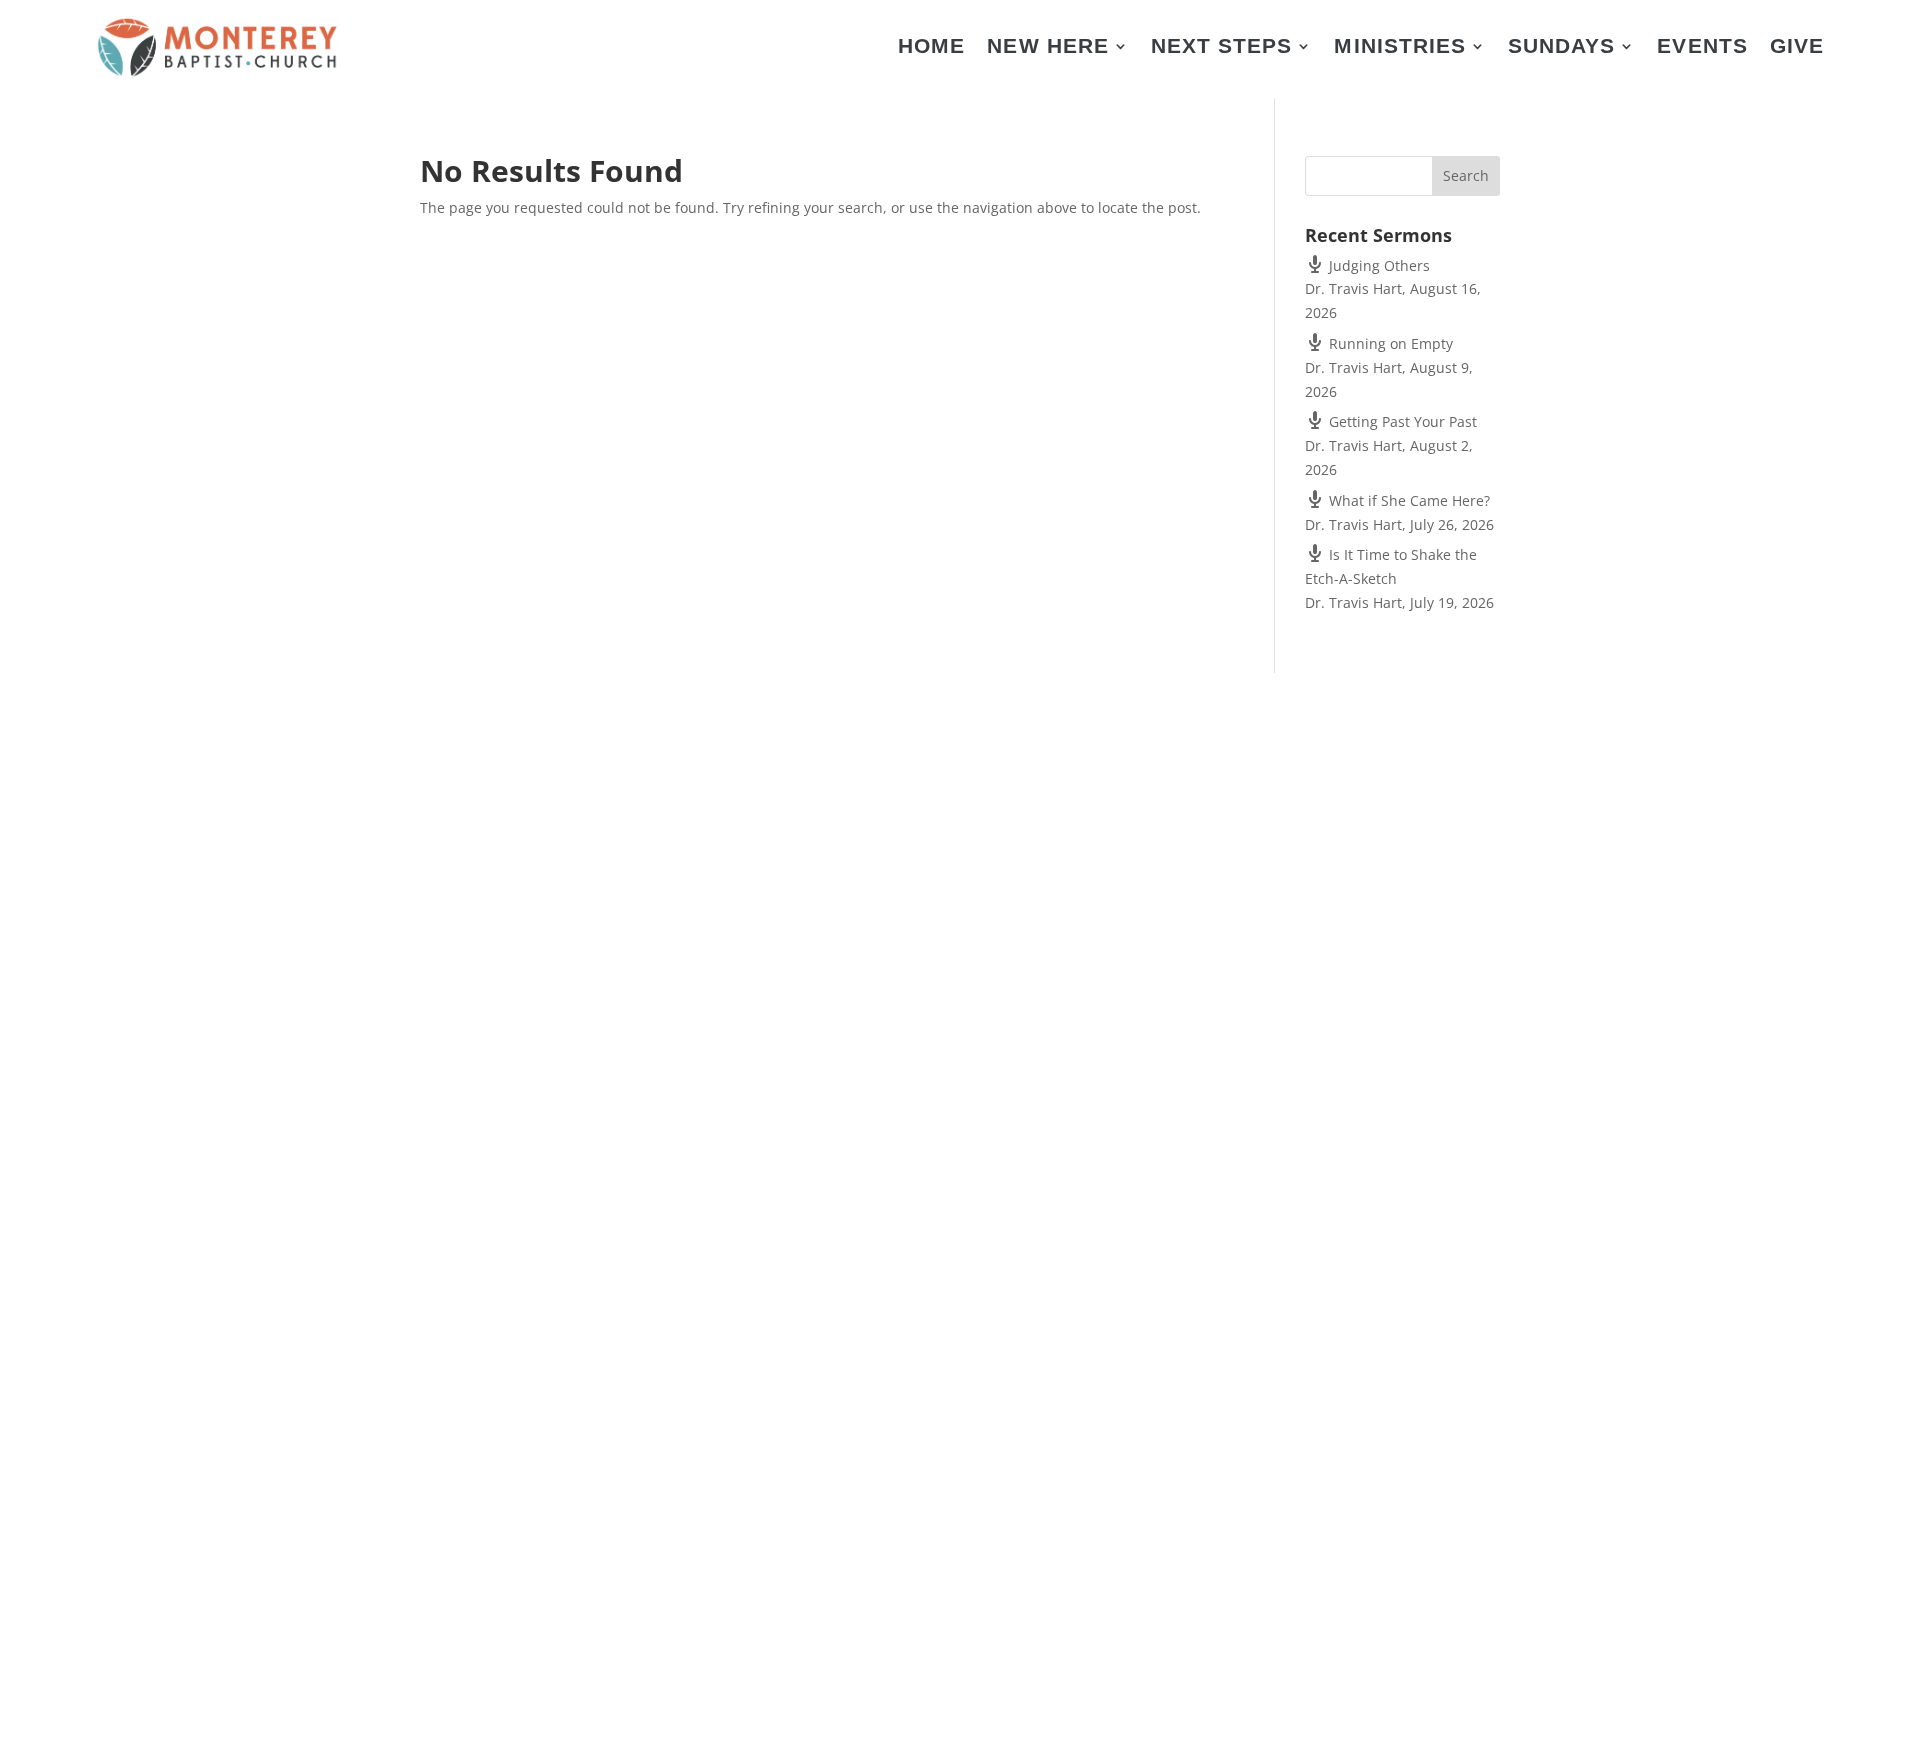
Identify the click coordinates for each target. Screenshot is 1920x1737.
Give (1797, 48)
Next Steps (1222, 48)
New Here (1047, 48)
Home (931, 48)
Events (1702, 48)
